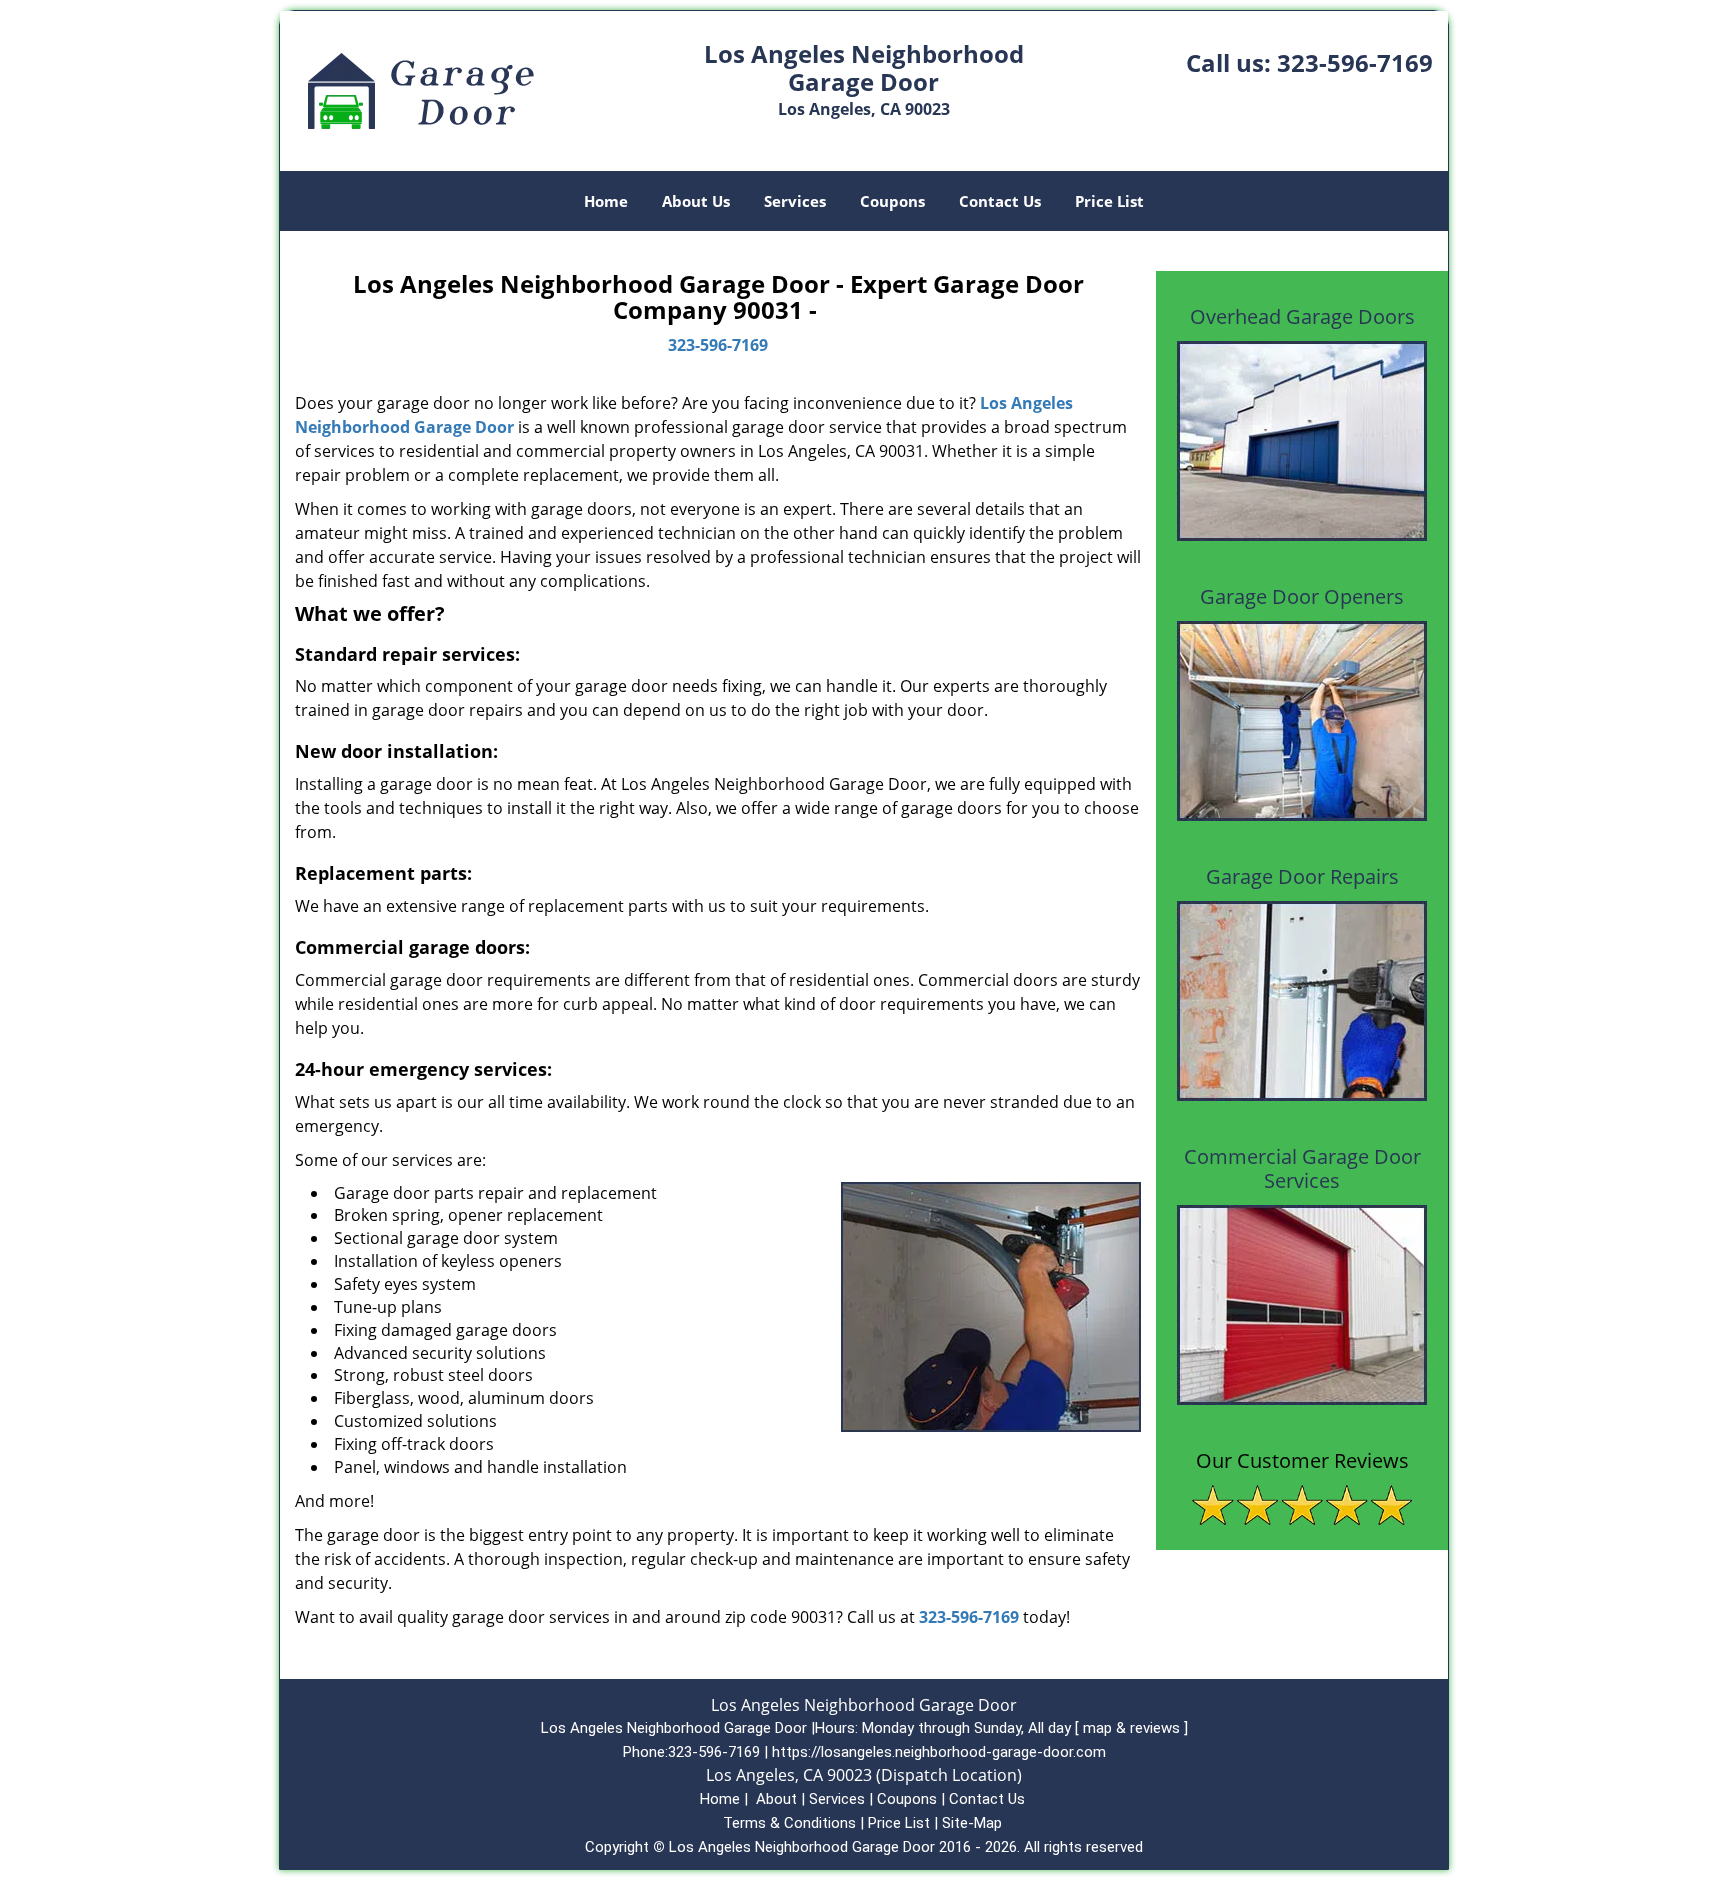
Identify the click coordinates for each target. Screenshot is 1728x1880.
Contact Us (1000, 201)
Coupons (892, 201)
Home (606, 201)
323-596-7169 (1355, 62)
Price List (1109, 201)
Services (795, 201)
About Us (696, 201)
